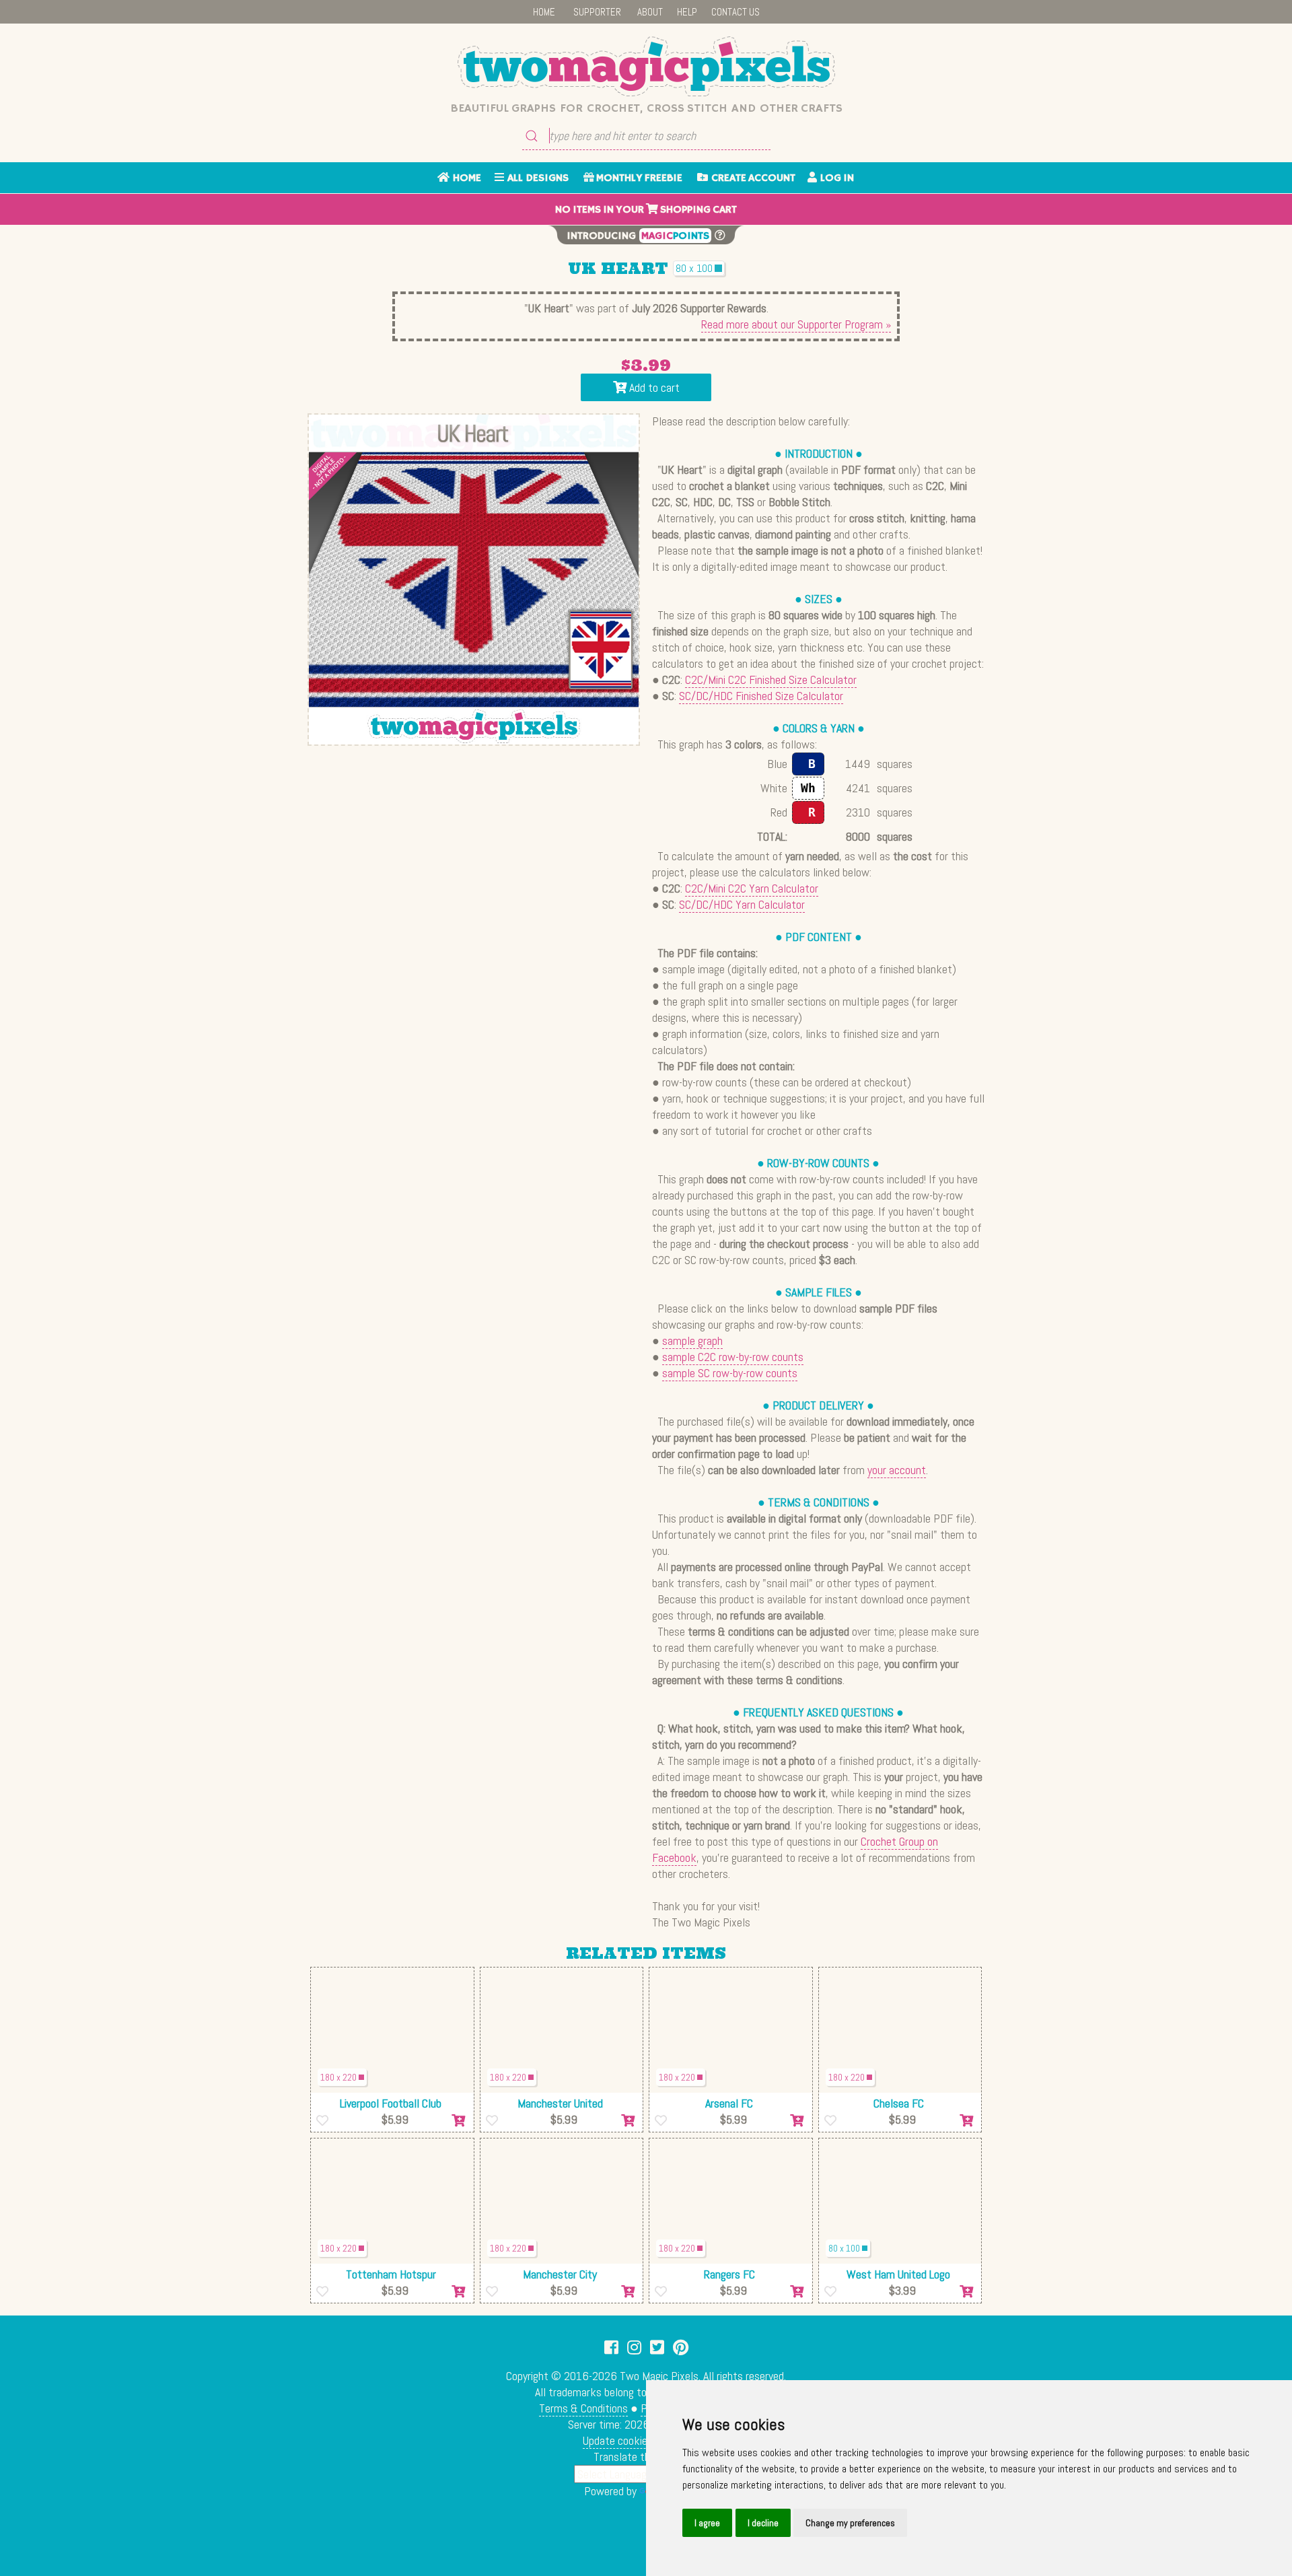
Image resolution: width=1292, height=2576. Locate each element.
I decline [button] (763, 2523)
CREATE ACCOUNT (752, 178)
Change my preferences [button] (850, 2523)
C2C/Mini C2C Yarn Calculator (752, 888)
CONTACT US (735, 12)
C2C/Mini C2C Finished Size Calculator (771, 680)
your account (897, 1470)
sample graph (692, 1341)
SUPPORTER (597, 12)
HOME (544, 12)
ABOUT (650, 12)
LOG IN (835, 178)
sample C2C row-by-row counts (733, 1357)
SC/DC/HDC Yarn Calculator (742, 904)
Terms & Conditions (583, 2408)
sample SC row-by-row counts (730, 1373)
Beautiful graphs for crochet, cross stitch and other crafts (646, 108)
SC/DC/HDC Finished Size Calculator (761, 696)
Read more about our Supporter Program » (796, 324)
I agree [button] (707, 2523)
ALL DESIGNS (536, 178)
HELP (687, 12)
